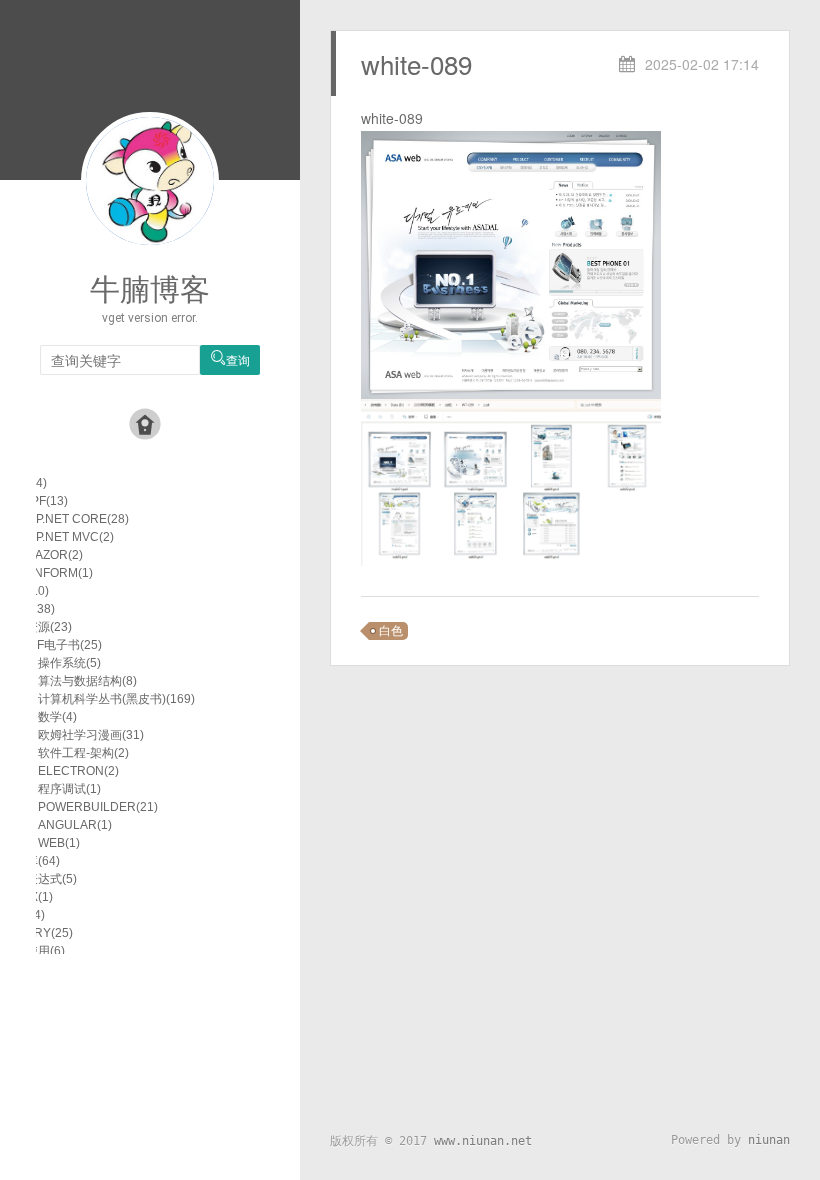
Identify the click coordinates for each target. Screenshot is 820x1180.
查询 (230, 359)
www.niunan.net (483, 1141)
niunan (769, 1140)
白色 (391, 631)
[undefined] (511, 263)
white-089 (416, 63)
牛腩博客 (150, 289)
